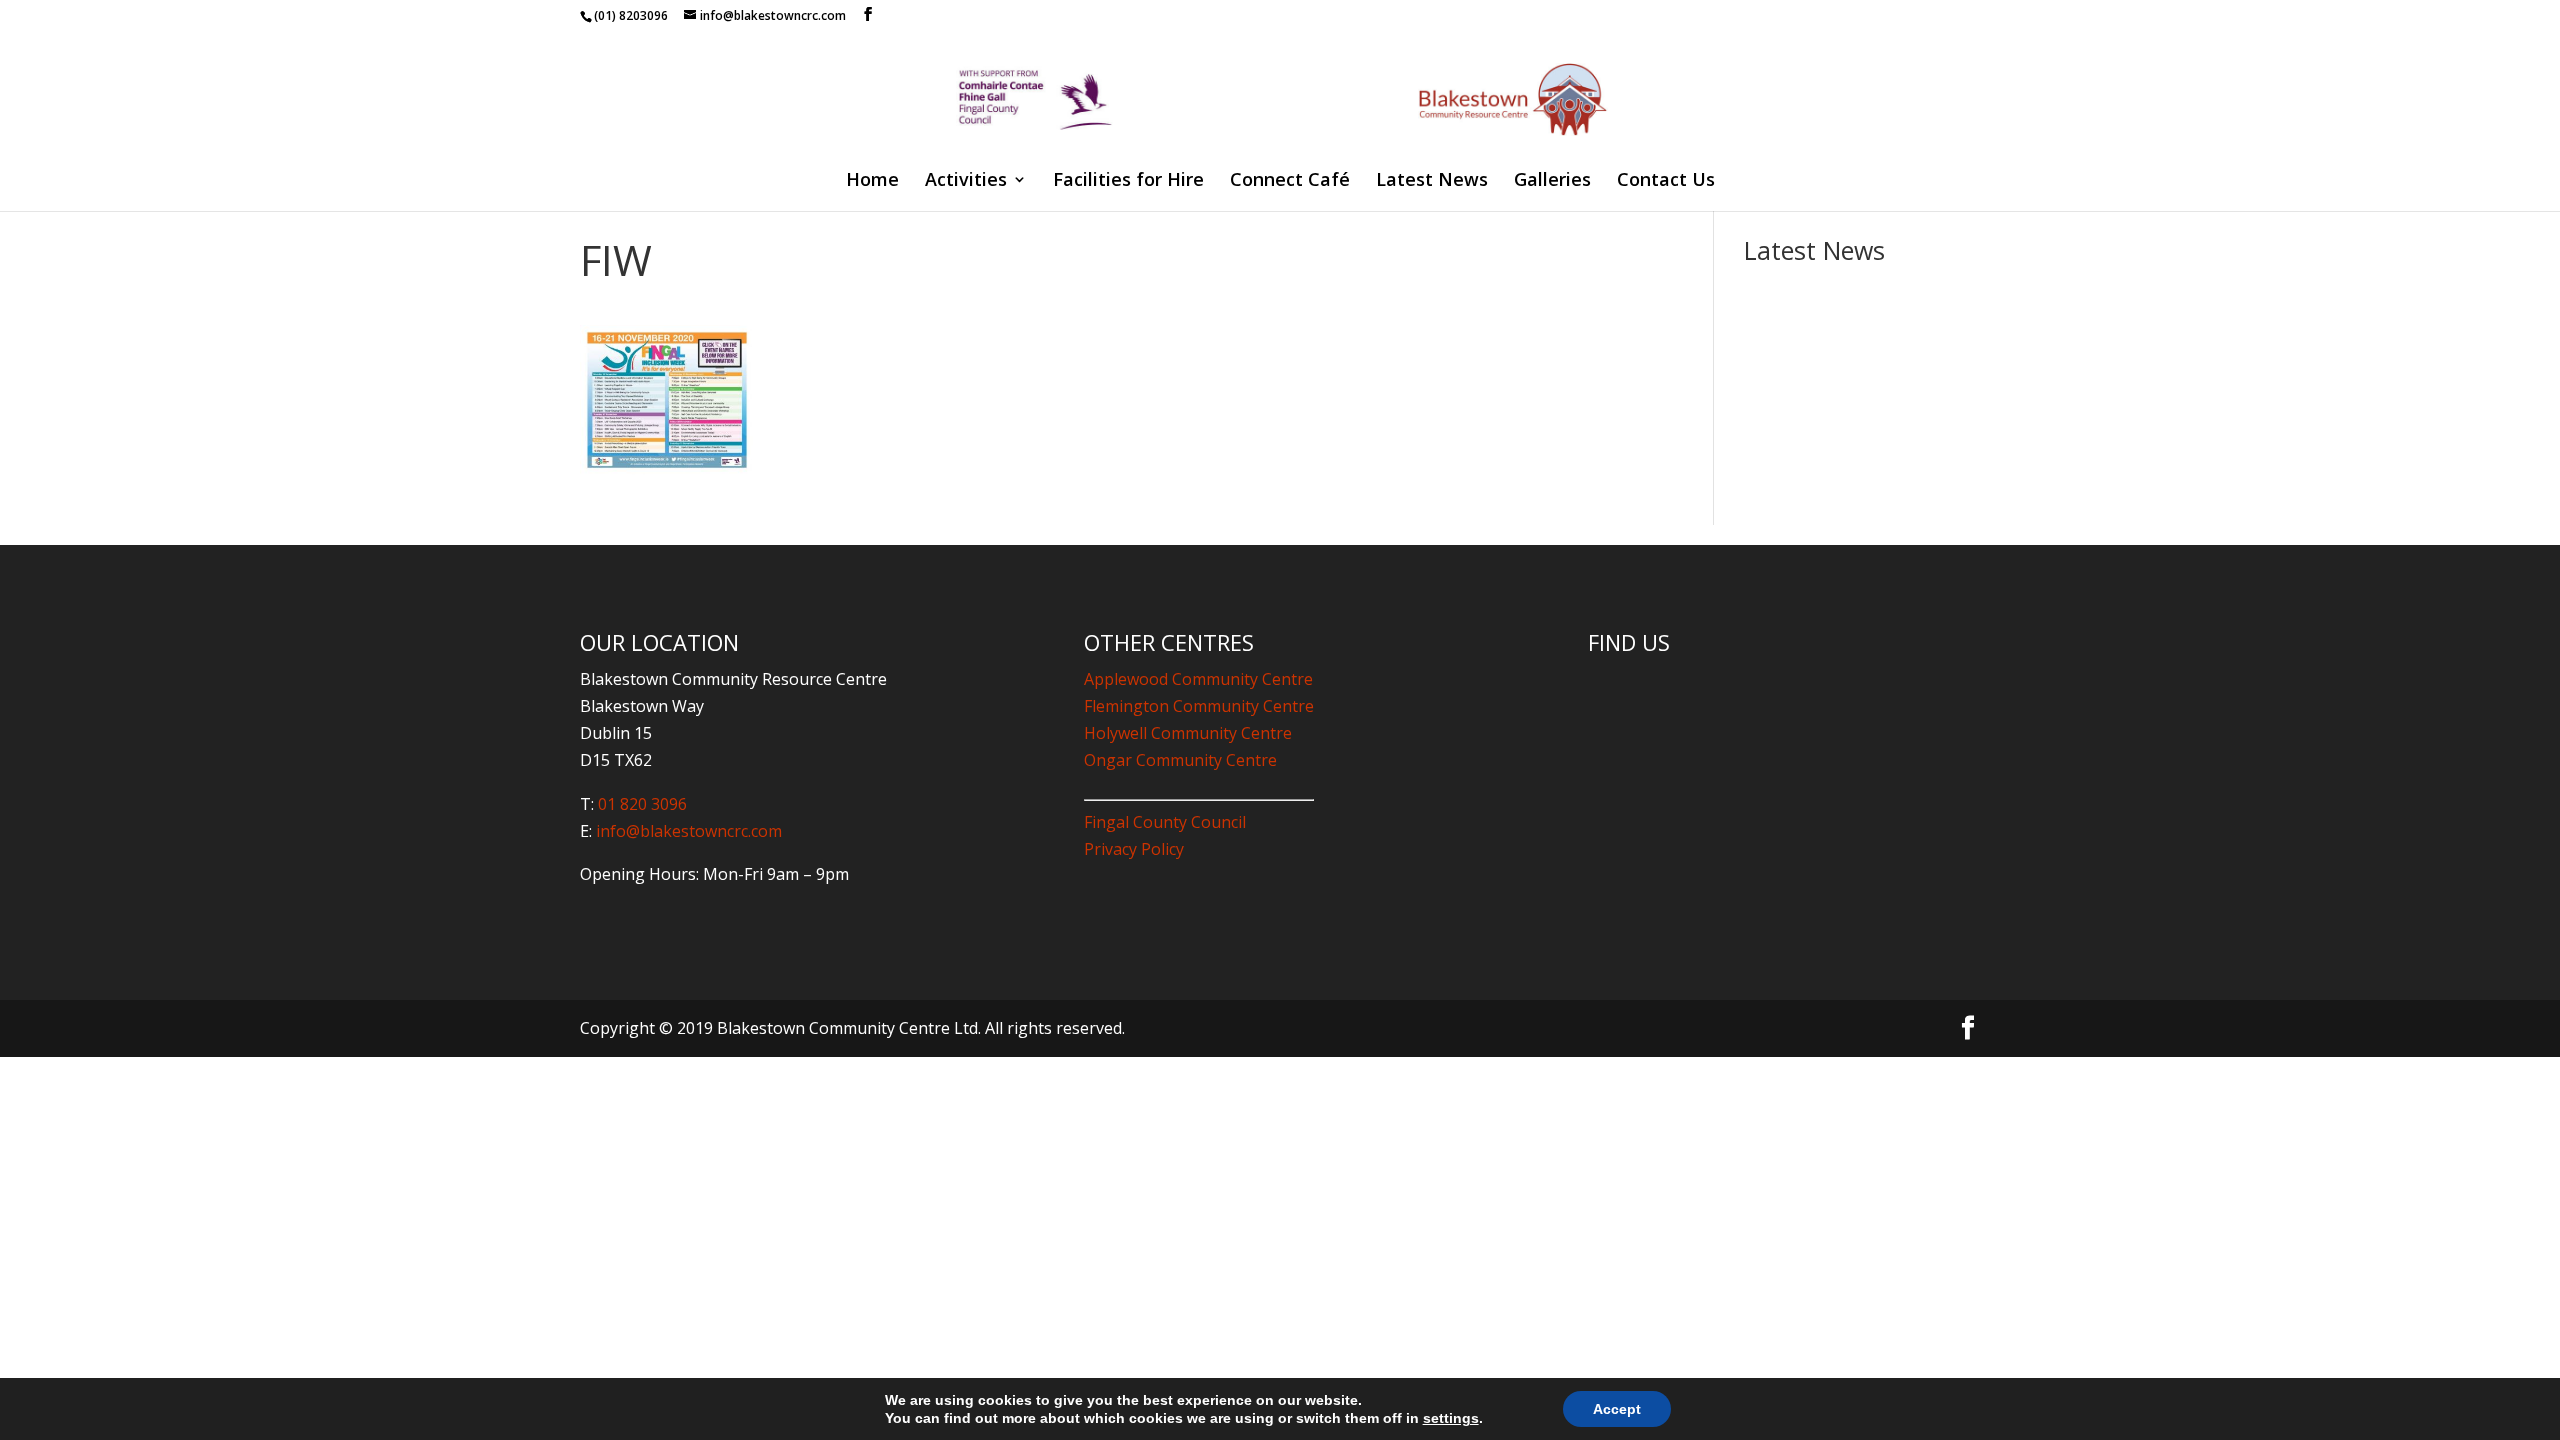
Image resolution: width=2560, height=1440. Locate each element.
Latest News (1432, 181)
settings (1451, 1418)
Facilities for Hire (1128, 181)
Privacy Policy (1134, 849)
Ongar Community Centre (1180, 760)
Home (872, 181)
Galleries (1552, 181)
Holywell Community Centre (1188, 733)
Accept (1617, 1409)
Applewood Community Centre (1198, 679)
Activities (966, 181)
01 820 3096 (642, 804)
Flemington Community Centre (1199, 706)
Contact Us (1666, 181)
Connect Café (1290, 181)
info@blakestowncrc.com (687, 831)
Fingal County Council (1165, 822)
